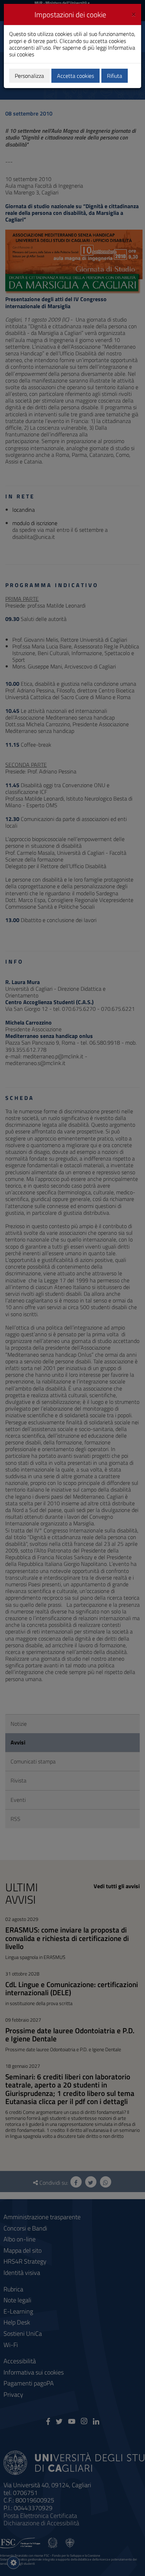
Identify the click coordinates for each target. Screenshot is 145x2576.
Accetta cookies (75, 76)
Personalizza (29, 76)
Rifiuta (115, 76)
